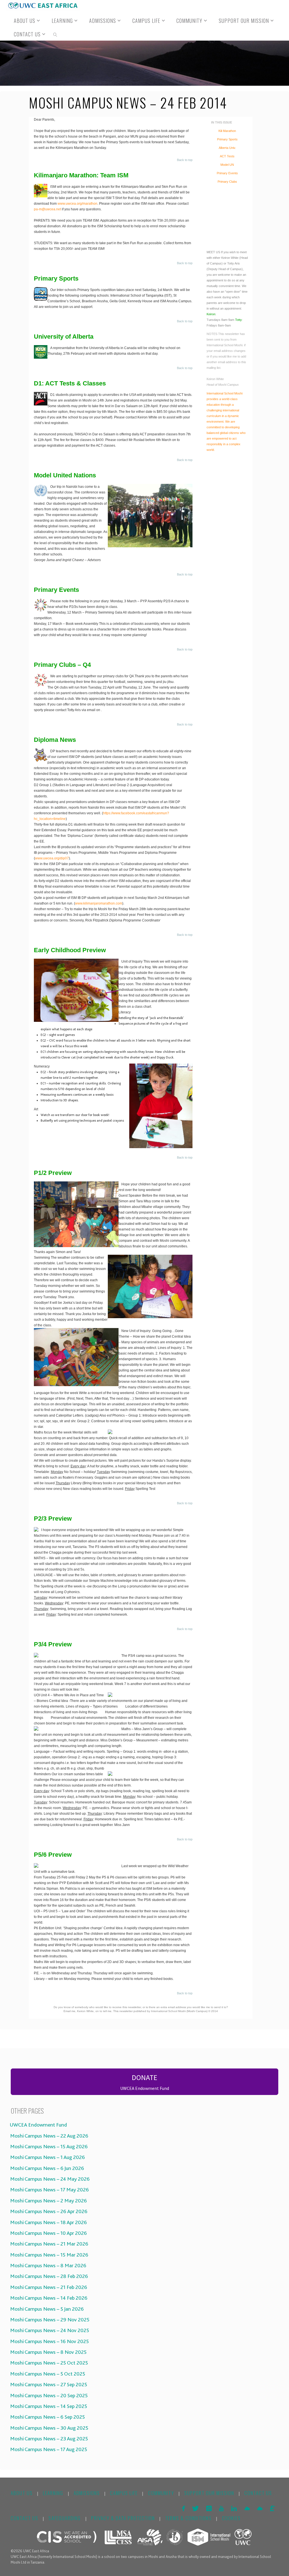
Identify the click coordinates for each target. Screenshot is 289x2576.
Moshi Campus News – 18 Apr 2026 (47, 2222)
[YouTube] (221, 2508)
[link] (55, 34)
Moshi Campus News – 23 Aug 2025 (48, 2439)
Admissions (87, 2493)
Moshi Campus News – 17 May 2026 (48, 2190)
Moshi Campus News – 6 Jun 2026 (46, 2168)
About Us (22, 2493)
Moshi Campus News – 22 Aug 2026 (48, 2136)
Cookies (231, 2518)
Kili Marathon (227, 131)
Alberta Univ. (227, 148)
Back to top (185, 160)
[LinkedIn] (234, 2508)
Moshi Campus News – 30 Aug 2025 (48, 2428)
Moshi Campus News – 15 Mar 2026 (48, 2255)
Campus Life (124, 2493)
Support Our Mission (209, 2493)
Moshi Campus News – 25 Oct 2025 (48, 2363)
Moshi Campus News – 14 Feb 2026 (48, 2298)
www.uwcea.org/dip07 (52, 858)
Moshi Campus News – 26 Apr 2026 (48, 2211)
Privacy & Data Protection (123, 2518)
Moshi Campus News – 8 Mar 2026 (47, 2266)
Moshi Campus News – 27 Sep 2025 (48, 2385)
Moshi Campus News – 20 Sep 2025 (48, 2396)
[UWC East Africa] (43, 5)
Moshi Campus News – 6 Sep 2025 (46, 2417)
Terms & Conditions (188, 2518)
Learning (53, 2493)
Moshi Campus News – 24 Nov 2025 (49, 2330)
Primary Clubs (227, 182)
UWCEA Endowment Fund (37, 2125)
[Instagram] (209, 2508)
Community (161, 2493)
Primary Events (227, 173)
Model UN (227, 165)
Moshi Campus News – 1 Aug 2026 (46, 2157)
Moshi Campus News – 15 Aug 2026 (48, 2147)
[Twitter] (196, 2508)
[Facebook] (183, 2508)
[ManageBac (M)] (247, 2508)
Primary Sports (227, 139)
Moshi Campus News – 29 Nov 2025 (49, 2320)
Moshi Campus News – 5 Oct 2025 (47, 2374)
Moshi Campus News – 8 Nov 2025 (47, 2352)
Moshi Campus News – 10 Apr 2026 (47, 2233)
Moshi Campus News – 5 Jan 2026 (46, 2309)
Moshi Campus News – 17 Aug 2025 (48, 2449)
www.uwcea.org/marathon (77, 204)
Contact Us (258, 2493)
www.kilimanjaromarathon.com (99, 903)
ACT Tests (227, 156)
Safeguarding (65, 2518)
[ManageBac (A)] (260, 2508)
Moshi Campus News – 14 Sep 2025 (48, 2406)
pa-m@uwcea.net (47, 209)
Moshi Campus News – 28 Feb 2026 (48, 2276)
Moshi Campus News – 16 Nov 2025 (48, 2341)
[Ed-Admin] (272, 2508)
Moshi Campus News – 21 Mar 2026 (48, 2244)
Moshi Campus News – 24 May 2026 (49, 2179)
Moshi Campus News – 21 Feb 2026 (48, 2287)
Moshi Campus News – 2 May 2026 (47, 2201)
